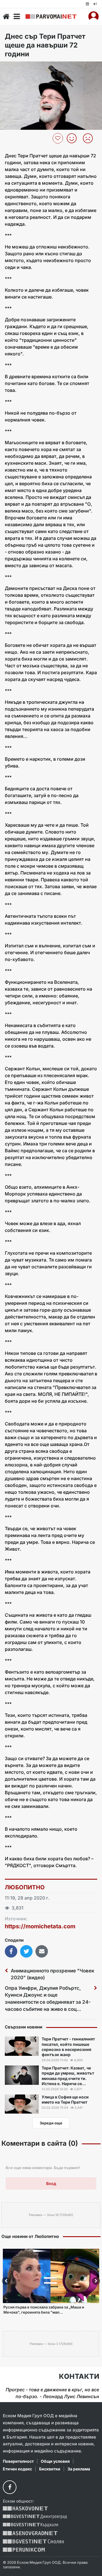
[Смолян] (33, 2541)
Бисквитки (50, 2469)
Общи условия (55, 2461)
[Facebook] (10, 2487)
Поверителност (18, 2461)
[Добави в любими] (59, 138)
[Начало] (6, 17)
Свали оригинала (20, 68)
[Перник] (24, 2550)
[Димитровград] (35, 2517)
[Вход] (93, 17)
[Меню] (17, 17)
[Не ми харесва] (90, 138)
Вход (51, 2183)
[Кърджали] (30, 2525)
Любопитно (25, 1887)
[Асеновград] (30, 2533)
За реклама (79, 2469)
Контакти (79, 2377)
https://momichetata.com (40, 1926)
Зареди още (51, 2123)
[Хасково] (25, 2508)
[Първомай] (51, 17)
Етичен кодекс (17, 2469)
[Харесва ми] (74, 138)
